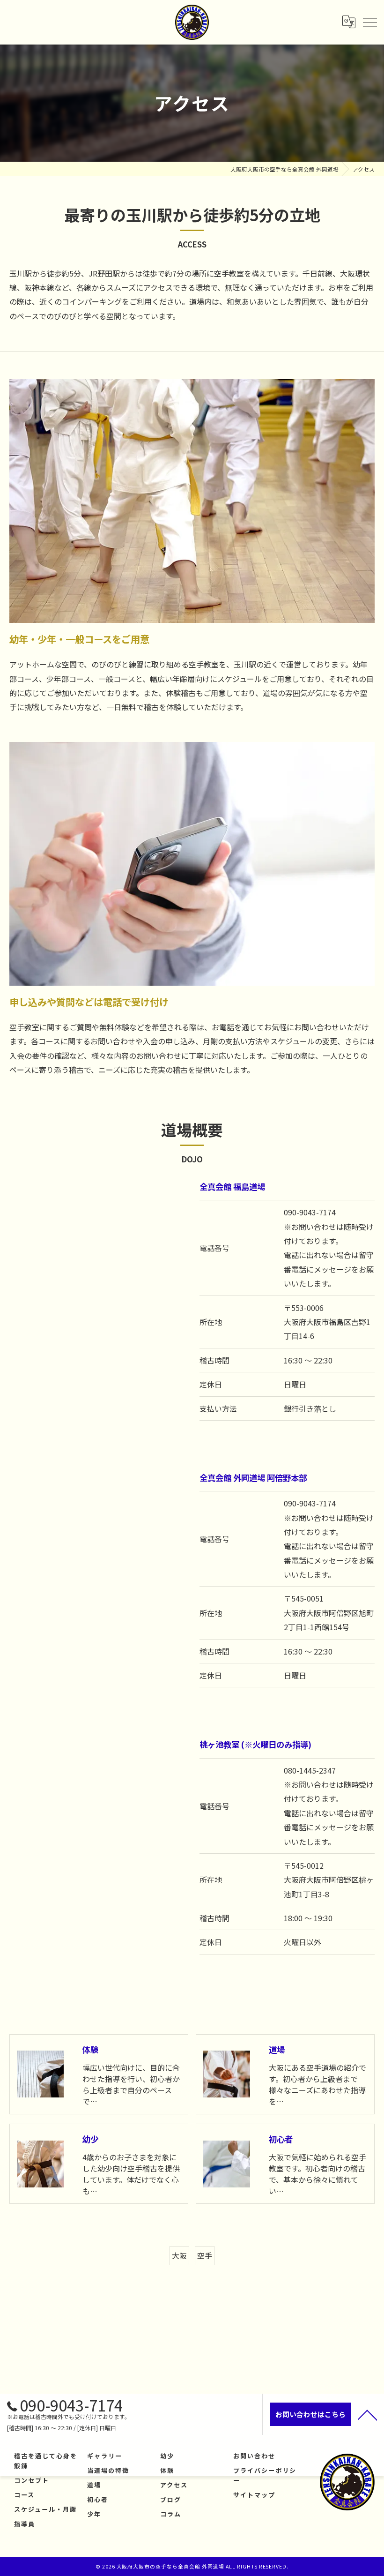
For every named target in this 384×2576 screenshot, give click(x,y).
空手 (205, 2255)
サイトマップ (254, 2495)
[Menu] (369, 22)
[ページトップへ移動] (368, 2414)
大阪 (179, 2255)
